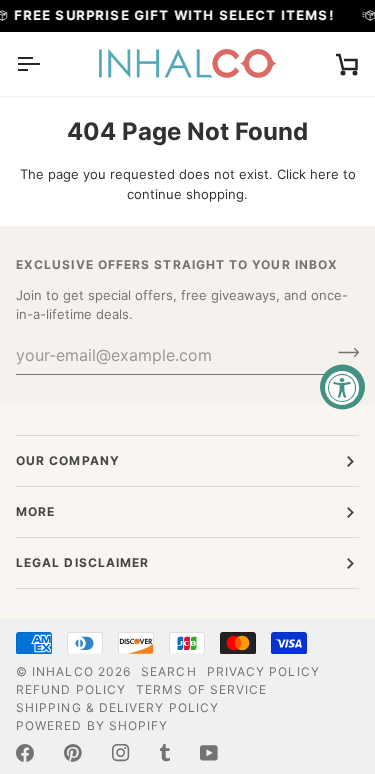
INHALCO (63, 671)
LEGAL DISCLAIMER (82, 562)
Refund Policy (71, 689)
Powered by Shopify (92, 725)
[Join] (342, 353)
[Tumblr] (165, 753)
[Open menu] (46, 64)
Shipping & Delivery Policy (117, 707)
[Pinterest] (73, 753)
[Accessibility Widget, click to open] (342, 387)
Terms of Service (201, 689)
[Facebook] (25, 753)
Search (168, 671)
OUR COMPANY (68, 460)
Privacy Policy (263, 671)
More (35, 511)
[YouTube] (209, 753)
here (324, 174)
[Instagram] (121, 753)
